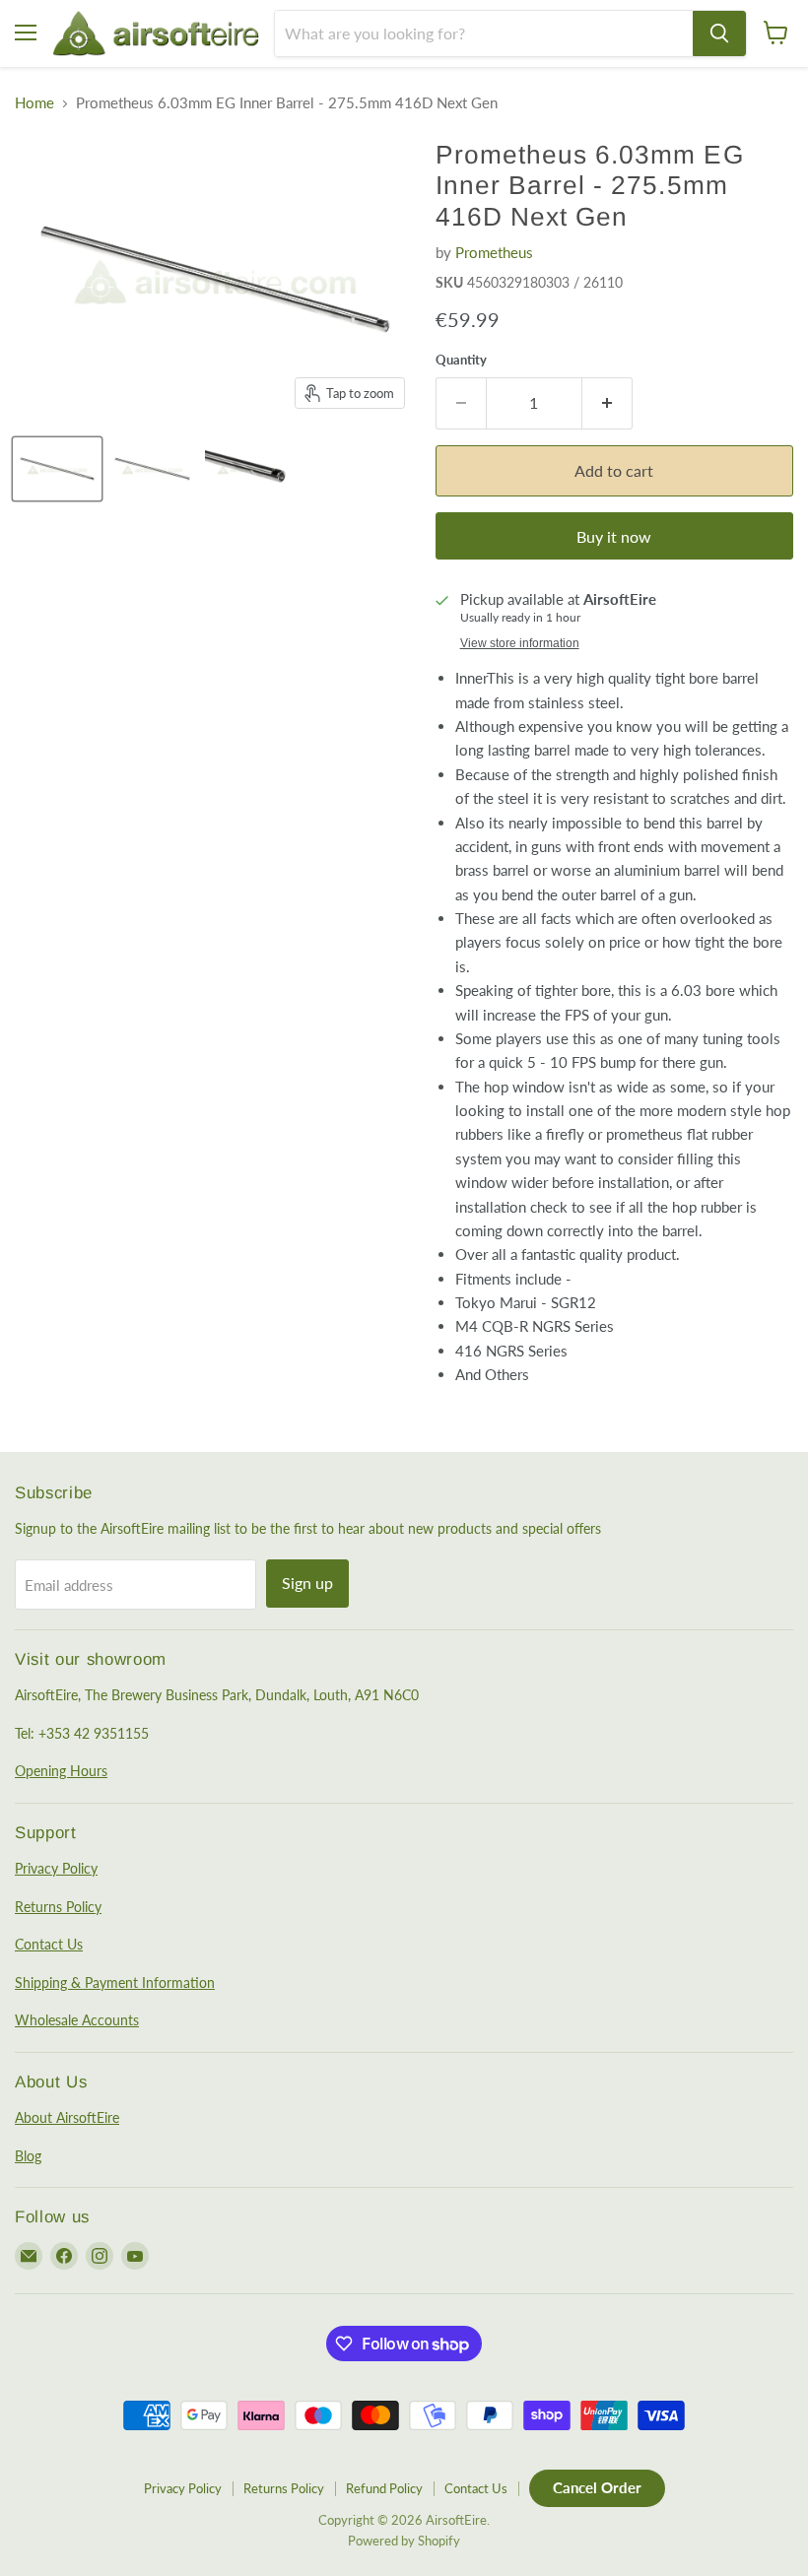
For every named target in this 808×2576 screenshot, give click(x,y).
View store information (520, 643)
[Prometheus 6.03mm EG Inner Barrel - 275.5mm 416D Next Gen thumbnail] (57, 469)
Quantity (461, 360)
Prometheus (494, 252)
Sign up (307, 1583)
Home (34, 103)
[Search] (719, 33)
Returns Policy (58, 1907)
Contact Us (49, 1944)
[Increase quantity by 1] (607, 403)
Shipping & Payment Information (115, 1982)
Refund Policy (384, 2488)
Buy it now (614, 536)
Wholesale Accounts (77, 2020)
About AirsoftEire (67, 2117)
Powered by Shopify (404, 2541)
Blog (28, 2156)
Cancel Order (597, 2487)
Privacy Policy (56, 1868)
